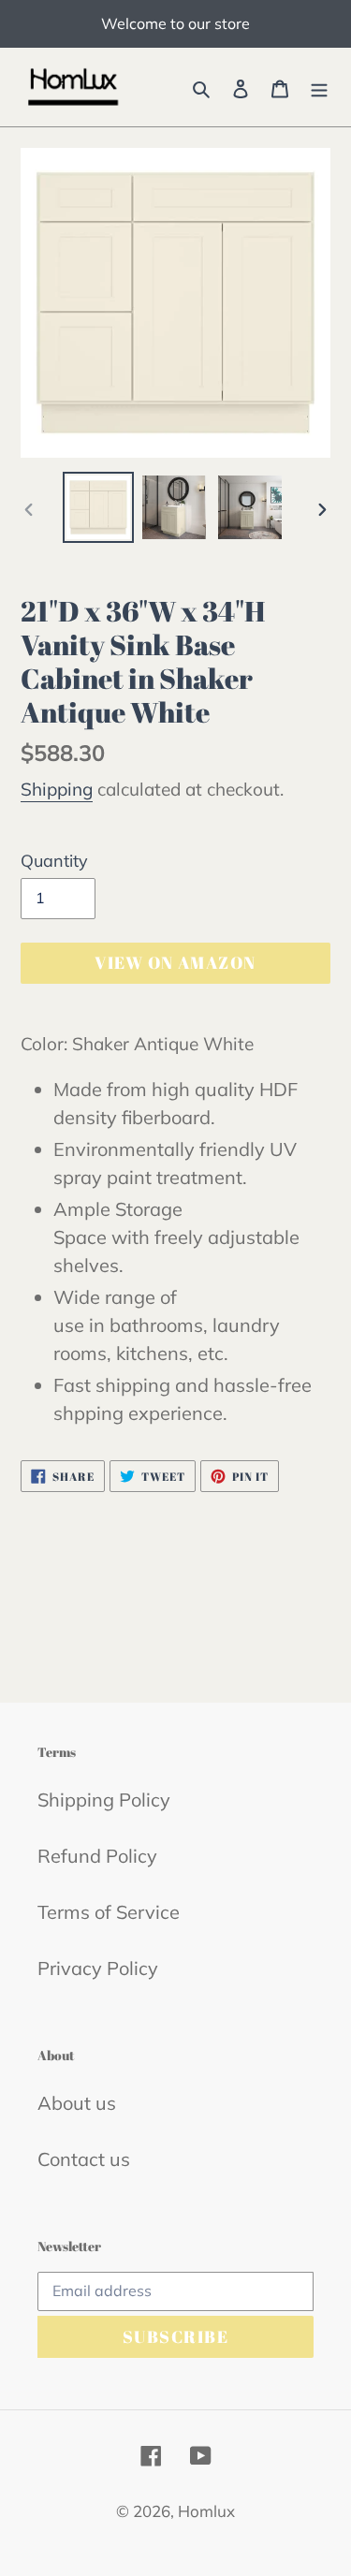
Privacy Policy (98, 1968)
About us (77, 2103)
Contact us (84, 2159)
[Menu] (319, 87)
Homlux (206, 2511)
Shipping (57, 789)
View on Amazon (175, 962)
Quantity (54, 861)
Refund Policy (97, 1856)
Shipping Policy (104, 1800)
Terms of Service (109, 1912)
